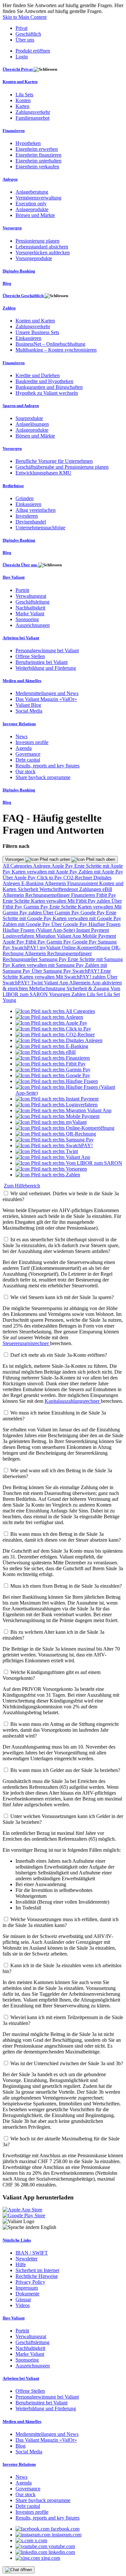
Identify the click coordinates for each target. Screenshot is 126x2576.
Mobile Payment (99, 936)
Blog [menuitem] (7, 283)
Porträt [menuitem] (22, 590)
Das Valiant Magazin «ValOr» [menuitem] (46, 699)
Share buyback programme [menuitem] (43, 777)
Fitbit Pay (106, 895)
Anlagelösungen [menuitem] (32, 424)
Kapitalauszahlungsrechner (73, 1401)
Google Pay (93, 913)
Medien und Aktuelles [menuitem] (22, 681)
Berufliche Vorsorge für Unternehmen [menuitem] (54, 461)
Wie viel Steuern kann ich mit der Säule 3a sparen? (62, 1297)
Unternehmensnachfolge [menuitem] (40, 528)
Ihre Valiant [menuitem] (14, 577)
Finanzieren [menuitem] (14, 131)
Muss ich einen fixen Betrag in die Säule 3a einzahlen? (66, 1586)
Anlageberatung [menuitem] (32, 192)
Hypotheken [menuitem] (28, 143)
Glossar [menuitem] (23, 2299)
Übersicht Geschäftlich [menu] (24, 296)
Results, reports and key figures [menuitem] (47, 766)
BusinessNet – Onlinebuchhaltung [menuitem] (50, 344)
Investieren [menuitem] (27, 516)
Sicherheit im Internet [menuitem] (37, 2270)
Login (22, 57)
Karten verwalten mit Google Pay (87, 918)
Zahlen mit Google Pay (27, 924)
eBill (107, 889)
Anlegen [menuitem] (10, 179)
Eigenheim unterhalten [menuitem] (38, 161)
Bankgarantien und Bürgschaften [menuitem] (49, 387)
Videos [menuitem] (23, 2305)
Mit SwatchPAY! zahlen (81, 977)
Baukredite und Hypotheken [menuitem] (44, 381)
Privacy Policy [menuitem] (30, 2282)
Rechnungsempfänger (48, 895)
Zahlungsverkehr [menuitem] (33, 112)
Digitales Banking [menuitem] (19, 271)
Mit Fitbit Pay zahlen (89, 901)
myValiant (51, 948)
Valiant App (57, 983)
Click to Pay (50, 878)
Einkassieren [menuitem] (28, 338)
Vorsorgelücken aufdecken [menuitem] (43, 253)
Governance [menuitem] (28, 754)
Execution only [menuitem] (31, 204)
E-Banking (33, 883)
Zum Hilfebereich (22, 1186)
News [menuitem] (21, 736)
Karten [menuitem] (22, 106)
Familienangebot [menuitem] (32, 118)
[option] (55, 1011)
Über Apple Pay (20, 878)
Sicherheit (29, 889)
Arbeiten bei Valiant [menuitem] (21, 638)
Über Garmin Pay (62, 913)
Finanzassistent (83, 883)
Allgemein (56, 883)
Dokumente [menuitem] (27, 2294)
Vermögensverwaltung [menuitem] (38, 198)
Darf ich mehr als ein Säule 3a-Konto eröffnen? (59, 1355)
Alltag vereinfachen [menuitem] (36, 510)
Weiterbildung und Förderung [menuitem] (46, 668)
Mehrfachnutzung (48, 988)
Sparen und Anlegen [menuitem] (21, 406)
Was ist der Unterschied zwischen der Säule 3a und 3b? (67, 2063)
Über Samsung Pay (52, 971)
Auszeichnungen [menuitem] (33, 625)
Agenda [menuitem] (24, 748)
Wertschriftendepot (59, 889)
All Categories (18, 866)
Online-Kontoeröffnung (87, 948)
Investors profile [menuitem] (32, 742)
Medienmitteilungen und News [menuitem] (47, 693)
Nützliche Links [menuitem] (17, 2240)
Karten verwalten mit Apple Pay (45, 872)
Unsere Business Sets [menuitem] (37, 332)
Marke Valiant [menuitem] (30, 614)
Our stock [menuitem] (26, 771)
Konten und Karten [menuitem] (20, 82)
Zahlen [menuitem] (9, 308)
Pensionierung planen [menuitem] (37, 241)
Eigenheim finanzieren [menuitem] (38, 155)
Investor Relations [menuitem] (19, 724)
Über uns (25, 40)
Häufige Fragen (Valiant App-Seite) (39, 930)
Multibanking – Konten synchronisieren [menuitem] (56, 350)
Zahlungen (91, 889)
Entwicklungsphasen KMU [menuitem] (43, 473)
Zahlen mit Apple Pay (101, 872)
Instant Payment (93, 930)
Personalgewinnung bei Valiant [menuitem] (47, 650)
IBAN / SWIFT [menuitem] (32, 2253)
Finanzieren (84, 895)
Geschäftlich (28, 34)
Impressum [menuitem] (27, 2288)
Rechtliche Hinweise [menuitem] (37, 2276)
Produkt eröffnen (33, 51)
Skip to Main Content (25, 17)
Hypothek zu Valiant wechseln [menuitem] (47, 393)
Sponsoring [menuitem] (27, 619)
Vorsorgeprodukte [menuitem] (34, 258)
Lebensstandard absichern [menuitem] (42, 247)
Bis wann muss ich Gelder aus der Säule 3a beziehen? (65, 1770)
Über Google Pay (70, 924)
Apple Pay (63, 866)
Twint (37, 983)
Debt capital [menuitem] (28, 760)
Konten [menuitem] (23, 100)
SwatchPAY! (26, 948)
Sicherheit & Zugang (89, 988)
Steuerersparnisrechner (26, 1343)
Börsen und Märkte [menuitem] (35, 215)
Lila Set (95, 994)
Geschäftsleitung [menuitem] (32, 602)
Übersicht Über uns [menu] (20, 565)
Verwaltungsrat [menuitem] (31, 596)
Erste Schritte (17, 901)
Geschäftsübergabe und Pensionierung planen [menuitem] (62, 467)
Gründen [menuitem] (25, 498)
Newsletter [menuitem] (26, 2259)
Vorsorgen (15, 859)
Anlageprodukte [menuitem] (32, 209)
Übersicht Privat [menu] (18, 69)
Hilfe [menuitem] (21, 2264)
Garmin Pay (37, 907)
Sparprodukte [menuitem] (29, 418)
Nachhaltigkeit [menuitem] (30, 608)
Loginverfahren (19, 936)
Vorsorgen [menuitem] (12, 228)
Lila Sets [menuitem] (24, 95)
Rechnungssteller (21, 959)
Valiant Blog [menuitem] (28, 705)
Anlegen (42, 866)
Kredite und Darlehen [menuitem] (38, 375)
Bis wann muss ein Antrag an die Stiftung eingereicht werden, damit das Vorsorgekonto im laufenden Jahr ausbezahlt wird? (61, 1730)
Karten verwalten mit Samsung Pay (48, 965)
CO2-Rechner (78, 878)
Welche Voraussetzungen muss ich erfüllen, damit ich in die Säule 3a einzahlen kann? (61, 1922)
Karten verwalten (49, 901)
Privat (21, 28)
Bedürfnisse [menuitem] (13, 486)
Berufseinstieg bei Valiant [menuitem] (42, 662)
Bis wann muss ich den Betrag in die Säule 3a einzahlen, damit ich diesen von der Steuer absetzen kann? (62, 1537)
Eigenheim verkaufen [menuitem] (37, 167)
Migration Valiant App (59, 936)
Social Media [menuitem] (29, 711)
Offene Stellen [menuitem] (30, 656)
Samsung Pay (53, 959)
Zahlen (79, 994)
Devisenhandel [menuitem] (31, 522)
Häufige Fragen (105, 924)
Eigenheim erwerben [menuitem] (37, 149)
